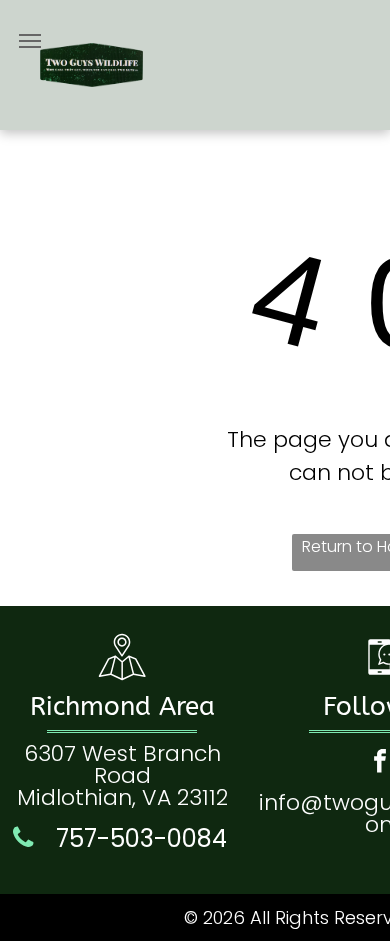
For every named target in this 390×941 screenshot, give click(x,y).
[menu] (30, 41)
